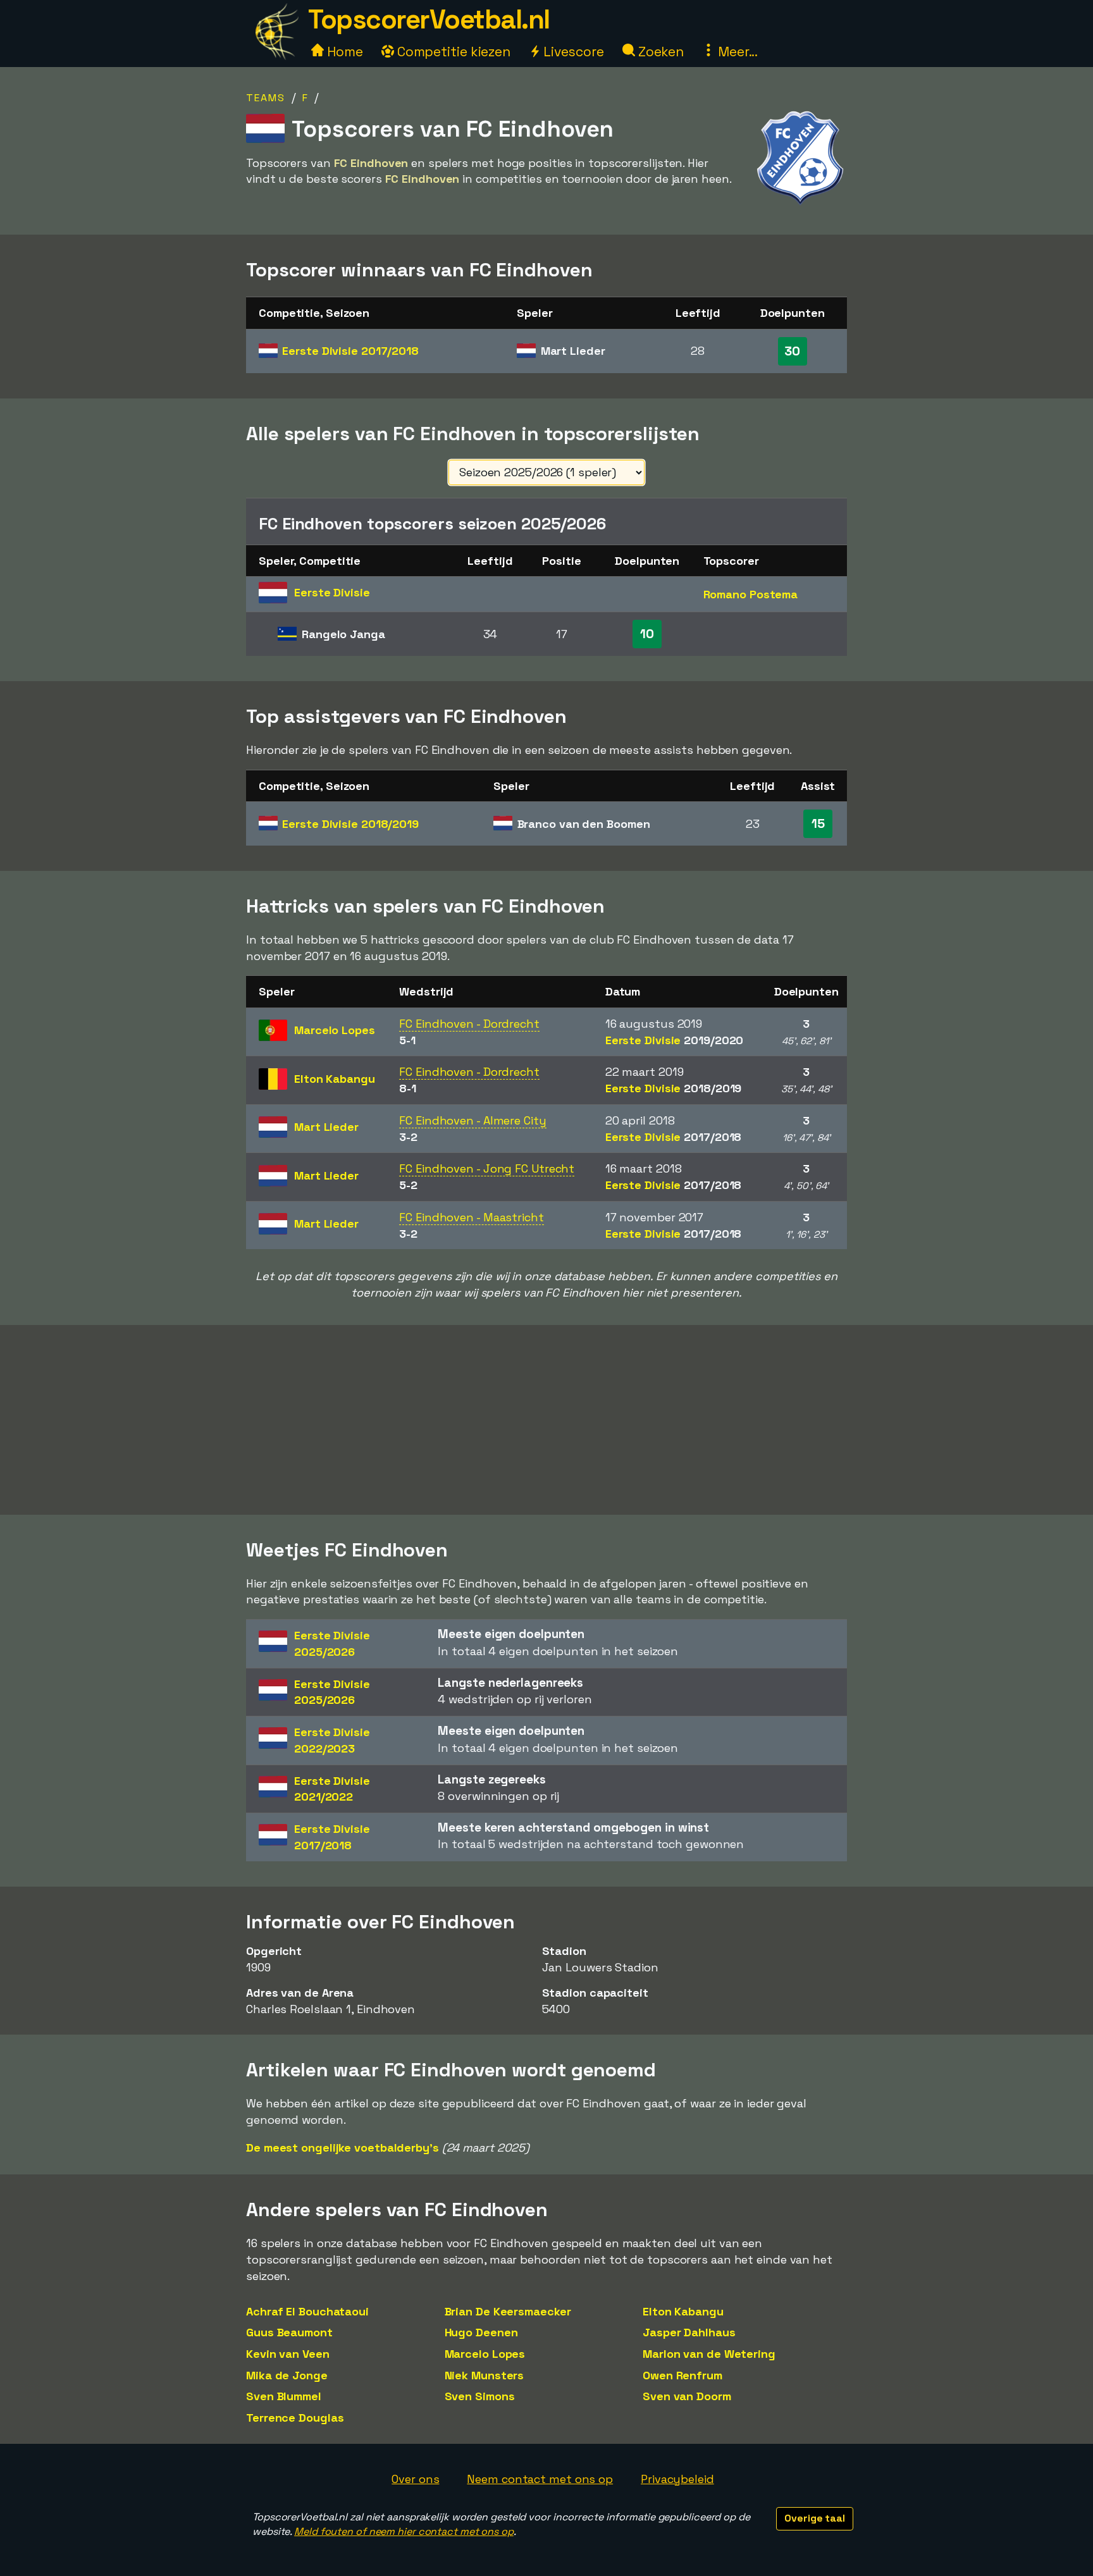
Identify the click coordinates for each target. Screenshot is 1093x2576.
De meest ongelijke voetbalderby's (343, 2148)
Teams (266, 98)
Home (343, 52)
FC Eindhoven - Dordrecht (469, 1024)
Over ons (415, 2479)
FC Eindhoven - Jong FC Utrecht (487, 1168)
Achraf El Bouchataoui (307, 2311)
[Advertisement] (546, 1420)
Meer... (736, 52)
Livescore (572, 52)
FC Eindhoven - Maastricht (472, 1217)
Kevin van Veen (288, 2354)
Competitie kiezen (452, 52)
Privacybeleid (677, 2479)
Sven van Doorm (687, 2396)
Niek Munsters (485, 2375)
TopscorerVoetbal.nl (429, 19)
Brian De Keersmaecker (508, 2311)
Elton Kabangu (683, 2311)
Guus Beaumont (289, 2332)
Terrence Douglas (295, 2418)
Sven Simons (480, 2396)
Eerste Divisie (350, 351)
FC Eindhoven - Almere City (472, 1120)
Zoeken (659, 52)
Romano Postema (751, 594)
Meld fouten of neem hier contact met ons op (404, 2531)
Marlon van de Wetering (709, 2354)
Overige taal (815, 2518)
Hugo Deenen (481, 2332)
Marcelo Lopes (485, 2354)
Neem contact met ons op (540, 2479)
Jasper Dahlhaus (689, 2332)
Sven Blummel (284, 2396)
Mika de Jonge (287, 2375)
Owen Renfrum (682, 2375)
